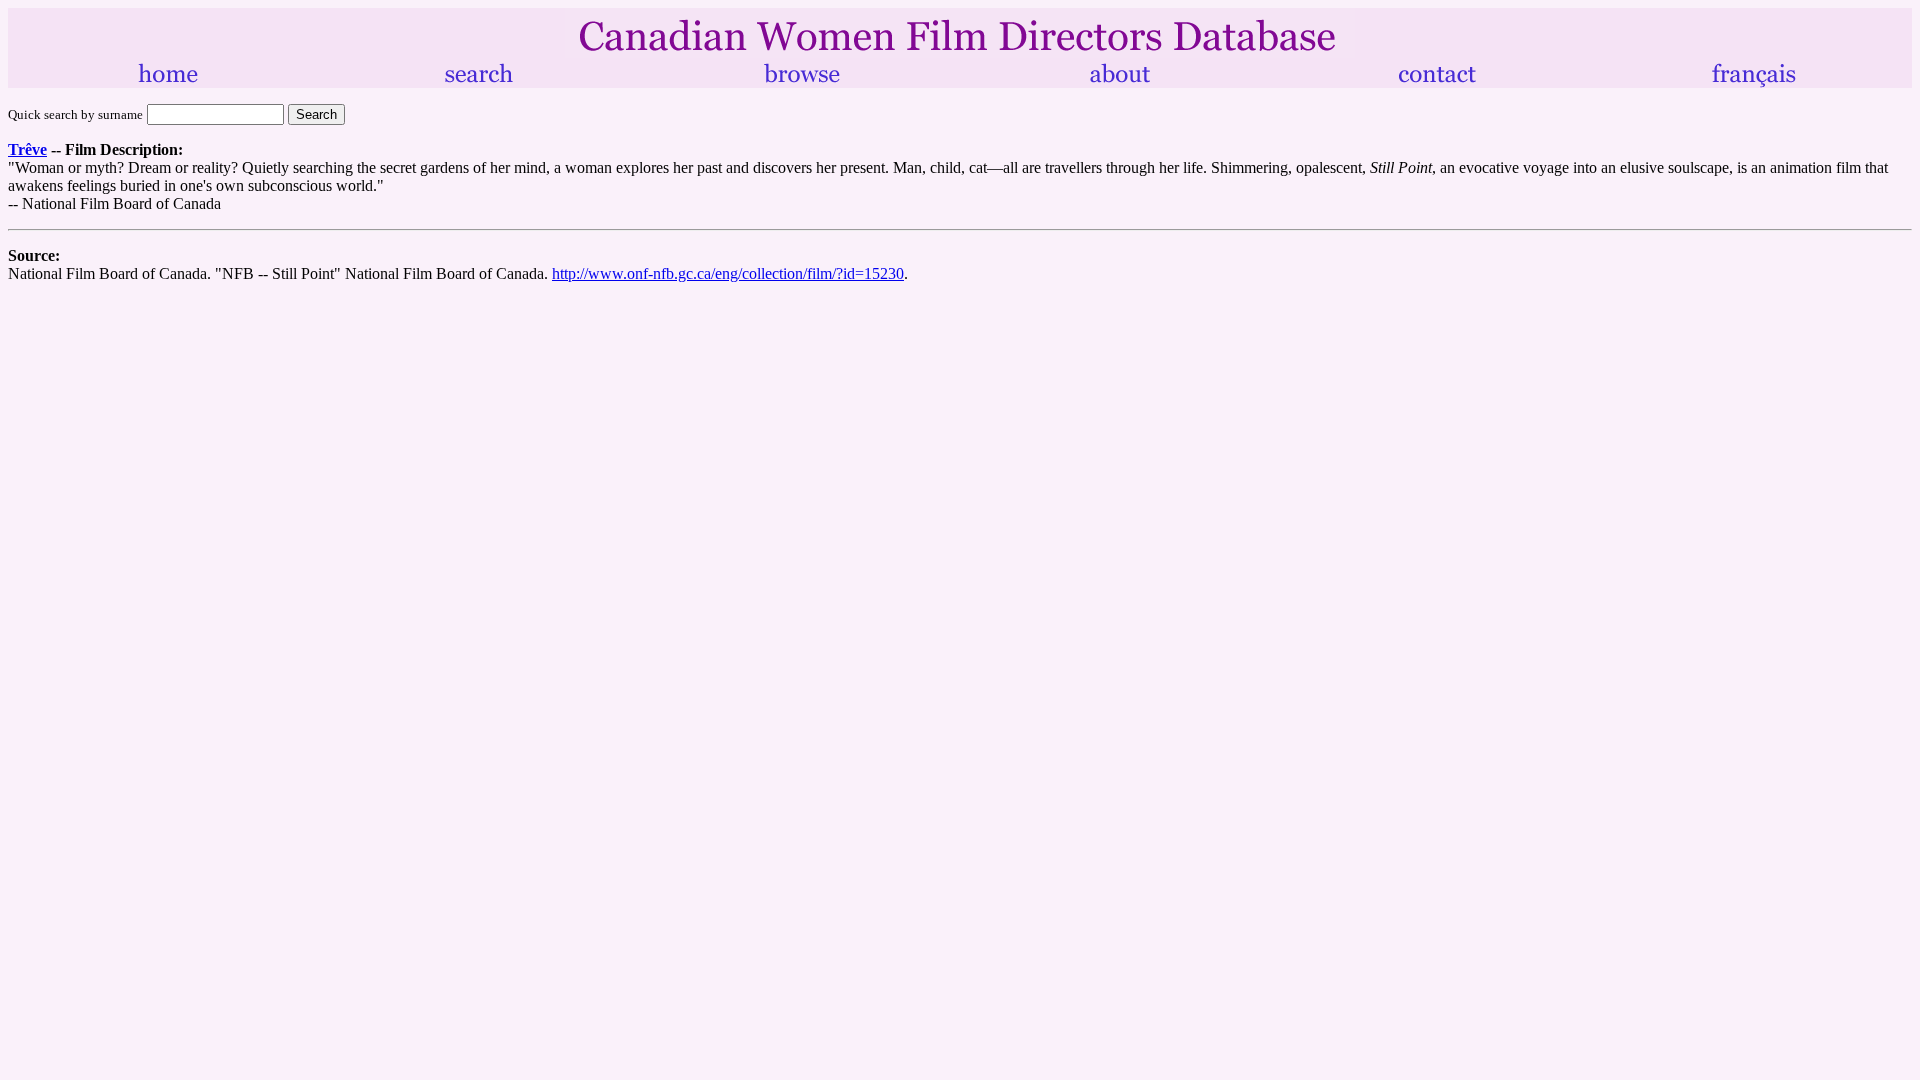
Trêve (27, 149)
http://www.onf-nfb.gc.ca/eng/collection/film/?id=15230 (728, 273)
